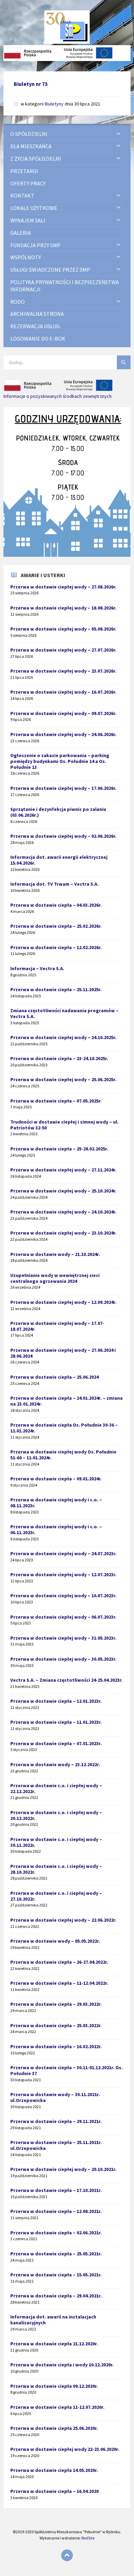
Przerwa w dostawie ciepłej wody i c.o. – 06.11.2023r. (56, 1529)
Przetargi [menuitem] (24, 171)
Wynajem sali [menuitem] (28, 220)
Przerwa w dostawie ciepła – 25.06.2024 (54, 1377)
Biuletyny (54, 104)
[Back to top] (67, 2555)
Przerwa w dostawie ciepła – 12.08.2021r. (56, 2211)
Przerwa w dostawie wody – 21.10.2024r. (55, 1254)
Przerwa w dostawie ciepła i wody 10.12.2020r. (62, 2365)
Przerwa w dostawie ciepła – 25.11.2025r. (56, 989)
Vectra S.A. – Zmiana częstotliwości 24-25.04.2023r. (66, 1680)
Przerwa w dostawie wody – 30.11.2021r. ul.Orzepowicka (55, 2097)
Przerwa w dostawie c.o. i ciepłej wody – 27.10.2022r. (56, 1896)
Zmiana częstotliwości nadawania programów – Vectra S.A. (64, 1013)
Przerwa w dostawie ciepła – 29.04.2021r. (56, 2296)
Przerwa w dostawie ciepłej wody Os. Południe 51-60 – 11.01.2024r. (63, 1455)
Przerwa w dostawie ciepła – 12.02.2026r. (56, 947)
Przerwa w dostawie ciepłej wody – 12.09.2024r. (63, 1302)
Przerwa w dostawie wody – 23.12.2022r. (55, 1764)
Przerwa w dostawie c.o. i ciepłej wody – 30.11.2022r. (56, 1842)
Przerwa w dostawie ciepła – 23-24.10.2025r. (59, 1058)
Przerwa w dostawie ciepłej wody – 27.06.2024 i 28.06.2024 (63, 1353)
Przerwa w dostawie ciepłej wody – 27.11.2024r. (63, 1170)
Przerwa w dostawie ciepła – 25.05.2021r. (56, 2254)
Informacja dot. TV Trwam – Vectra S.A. (54, 884)
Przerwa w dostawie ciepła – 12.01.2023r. (56, 1701)
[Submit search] (124, 362)
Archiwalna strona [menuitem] (37, 314)
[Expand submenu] (119, 134)
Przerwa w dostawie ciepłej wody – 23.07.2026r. (63, 671)
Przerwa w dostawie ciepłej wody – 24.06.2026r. (63, 734)
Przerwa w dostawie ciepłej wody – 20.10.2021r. (63, 2169)
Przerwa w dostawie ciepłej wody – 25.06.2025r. (63, 1079)
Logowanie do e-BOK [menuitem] (38, 339)
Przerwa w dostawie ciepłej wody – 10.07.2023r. (63, 1596)
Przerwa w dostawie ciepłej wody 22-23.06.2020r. (65, 2449)
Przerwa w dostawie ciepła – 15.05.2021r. (56, 2275)
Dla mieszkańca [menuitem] (31, 146)
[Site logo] (67, 42)
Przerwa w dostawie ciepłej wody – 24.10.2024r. (63, 1212)
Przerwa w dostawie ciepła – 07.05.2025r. (56, 1101)
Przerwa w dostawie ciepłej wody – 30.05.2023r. (63, 1659)
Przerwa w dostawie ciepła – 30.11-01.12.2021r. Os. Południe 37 (66, 2070)
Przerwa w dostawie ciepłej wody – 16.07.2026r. (63, 692)
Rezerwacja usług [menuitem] (35, 326)
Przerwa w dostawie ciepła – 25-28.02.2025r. (59, 1149)
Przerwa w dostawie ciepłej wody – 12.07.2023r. (63, 1574)
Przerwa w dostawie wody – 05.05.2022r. (55, 1941)
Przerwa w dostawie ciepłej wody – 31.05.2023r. (63, 1638)
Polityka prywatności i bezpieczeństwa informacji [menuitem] (65, 286)
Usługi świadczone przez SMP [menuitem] (50, 270)
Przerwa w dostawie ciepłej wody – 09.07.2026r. (63, 713)
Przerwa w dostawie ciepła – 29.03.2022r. (56, 2004)
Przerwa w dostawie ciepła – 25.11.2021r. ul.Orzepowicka (56, 2145)
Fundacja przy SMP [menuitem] (35, 245)
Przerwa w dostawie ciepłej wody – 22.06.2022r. (63, 1920)
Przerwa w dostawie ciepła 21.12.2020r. (54, 2344)
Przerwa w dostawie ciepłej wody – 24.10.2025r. (63, 1037)
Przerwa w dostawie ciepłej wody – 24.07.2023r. (63, 1553)
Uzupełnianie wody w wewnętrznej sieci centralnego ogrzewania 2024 (55, 1278)
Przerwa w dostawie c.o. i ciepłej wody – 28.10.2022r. (56, 1869)
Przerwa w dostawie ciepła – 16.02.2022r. (56, 2046)
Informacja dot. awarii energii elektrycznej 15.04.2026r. (59, 860)
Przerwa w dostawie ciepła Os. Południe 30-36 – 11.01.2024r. (64, 1428)
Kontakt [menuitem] (22, 195)
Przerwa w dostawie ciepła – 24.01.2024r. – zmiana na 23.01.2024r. (66, 1401)
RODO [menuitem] (18, 302)
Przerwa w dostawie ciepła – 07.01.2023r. (56, 1743)
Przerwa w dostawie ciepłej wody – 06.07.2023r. (63, 1617)
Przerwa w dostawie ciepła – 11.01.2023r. (56, 1722)
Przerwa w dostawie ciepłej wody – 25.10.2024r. (63, 1191)
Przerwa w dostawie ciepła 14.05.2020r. (54, 2470)
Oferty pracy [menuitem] (28, 183)
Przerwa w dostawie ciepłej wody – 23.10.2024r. (63, 1233)
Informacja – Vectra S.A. (37, 968)
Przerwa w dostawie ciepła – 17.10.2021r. (56, 2190)
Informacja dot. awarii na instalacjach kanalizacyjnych (53, 2320)
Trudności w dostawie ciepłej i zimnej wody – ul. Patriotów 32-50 (64, 1125)
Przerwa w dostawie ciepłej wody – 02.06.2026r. (63, 836)
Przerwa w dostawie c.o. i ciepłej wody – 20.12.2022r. (56, 1815)
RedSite (88, 2538)
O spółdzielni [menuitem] (29, 134)
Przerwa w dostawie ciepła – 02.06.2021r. (56, 2233)
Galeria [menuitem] (21, 233)
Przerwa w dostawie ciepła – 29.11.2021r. (56, 2121)
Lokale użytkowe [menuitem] (34, 208)
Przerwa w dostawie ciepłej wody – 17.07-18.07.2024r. (57, 1326)
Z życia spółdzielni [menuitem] (36, 159)
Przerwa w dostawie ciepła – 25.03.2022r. (56, 2025)
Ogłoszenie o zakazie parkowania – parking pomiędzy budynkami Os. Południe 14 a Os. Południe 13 (60, 761)
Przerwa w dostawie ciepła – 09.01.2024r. (56, 1479)
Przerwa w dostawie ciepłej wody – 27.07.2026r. (63, 650)
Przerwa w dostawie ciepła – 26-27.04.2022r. (59, 1962)
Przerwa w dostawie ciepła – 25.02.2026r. (56, 926)
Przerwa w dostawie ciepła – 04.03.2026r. (56, 905)
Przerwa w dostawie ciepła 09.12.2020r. (54, 2386)
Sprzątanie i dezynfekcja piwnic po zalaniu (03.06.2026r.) (58, 812)
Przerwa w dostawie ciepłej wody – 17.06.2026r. (63, 788)
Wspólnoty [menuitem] (26, 257)
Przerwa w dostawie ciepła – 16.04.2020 (54, 2491)
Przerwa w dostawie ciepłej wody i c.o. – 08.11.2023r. (56, 1503)
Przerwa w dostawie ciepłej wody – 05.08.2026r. (63, 629)
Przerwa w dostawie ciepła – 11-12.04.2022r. (59, 1983)
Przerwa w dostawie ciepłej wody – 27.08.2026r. (63, 587)
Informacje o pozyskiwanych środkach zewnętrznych (58, 396)
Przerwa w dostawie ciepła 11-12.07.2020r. (57, 2407)
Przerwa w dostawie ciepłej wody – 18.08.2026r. (63, 608)
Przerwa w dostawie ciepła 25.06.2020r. (54, 2428)
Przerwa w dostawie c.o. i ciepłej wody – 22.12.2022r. (56, 1788)
